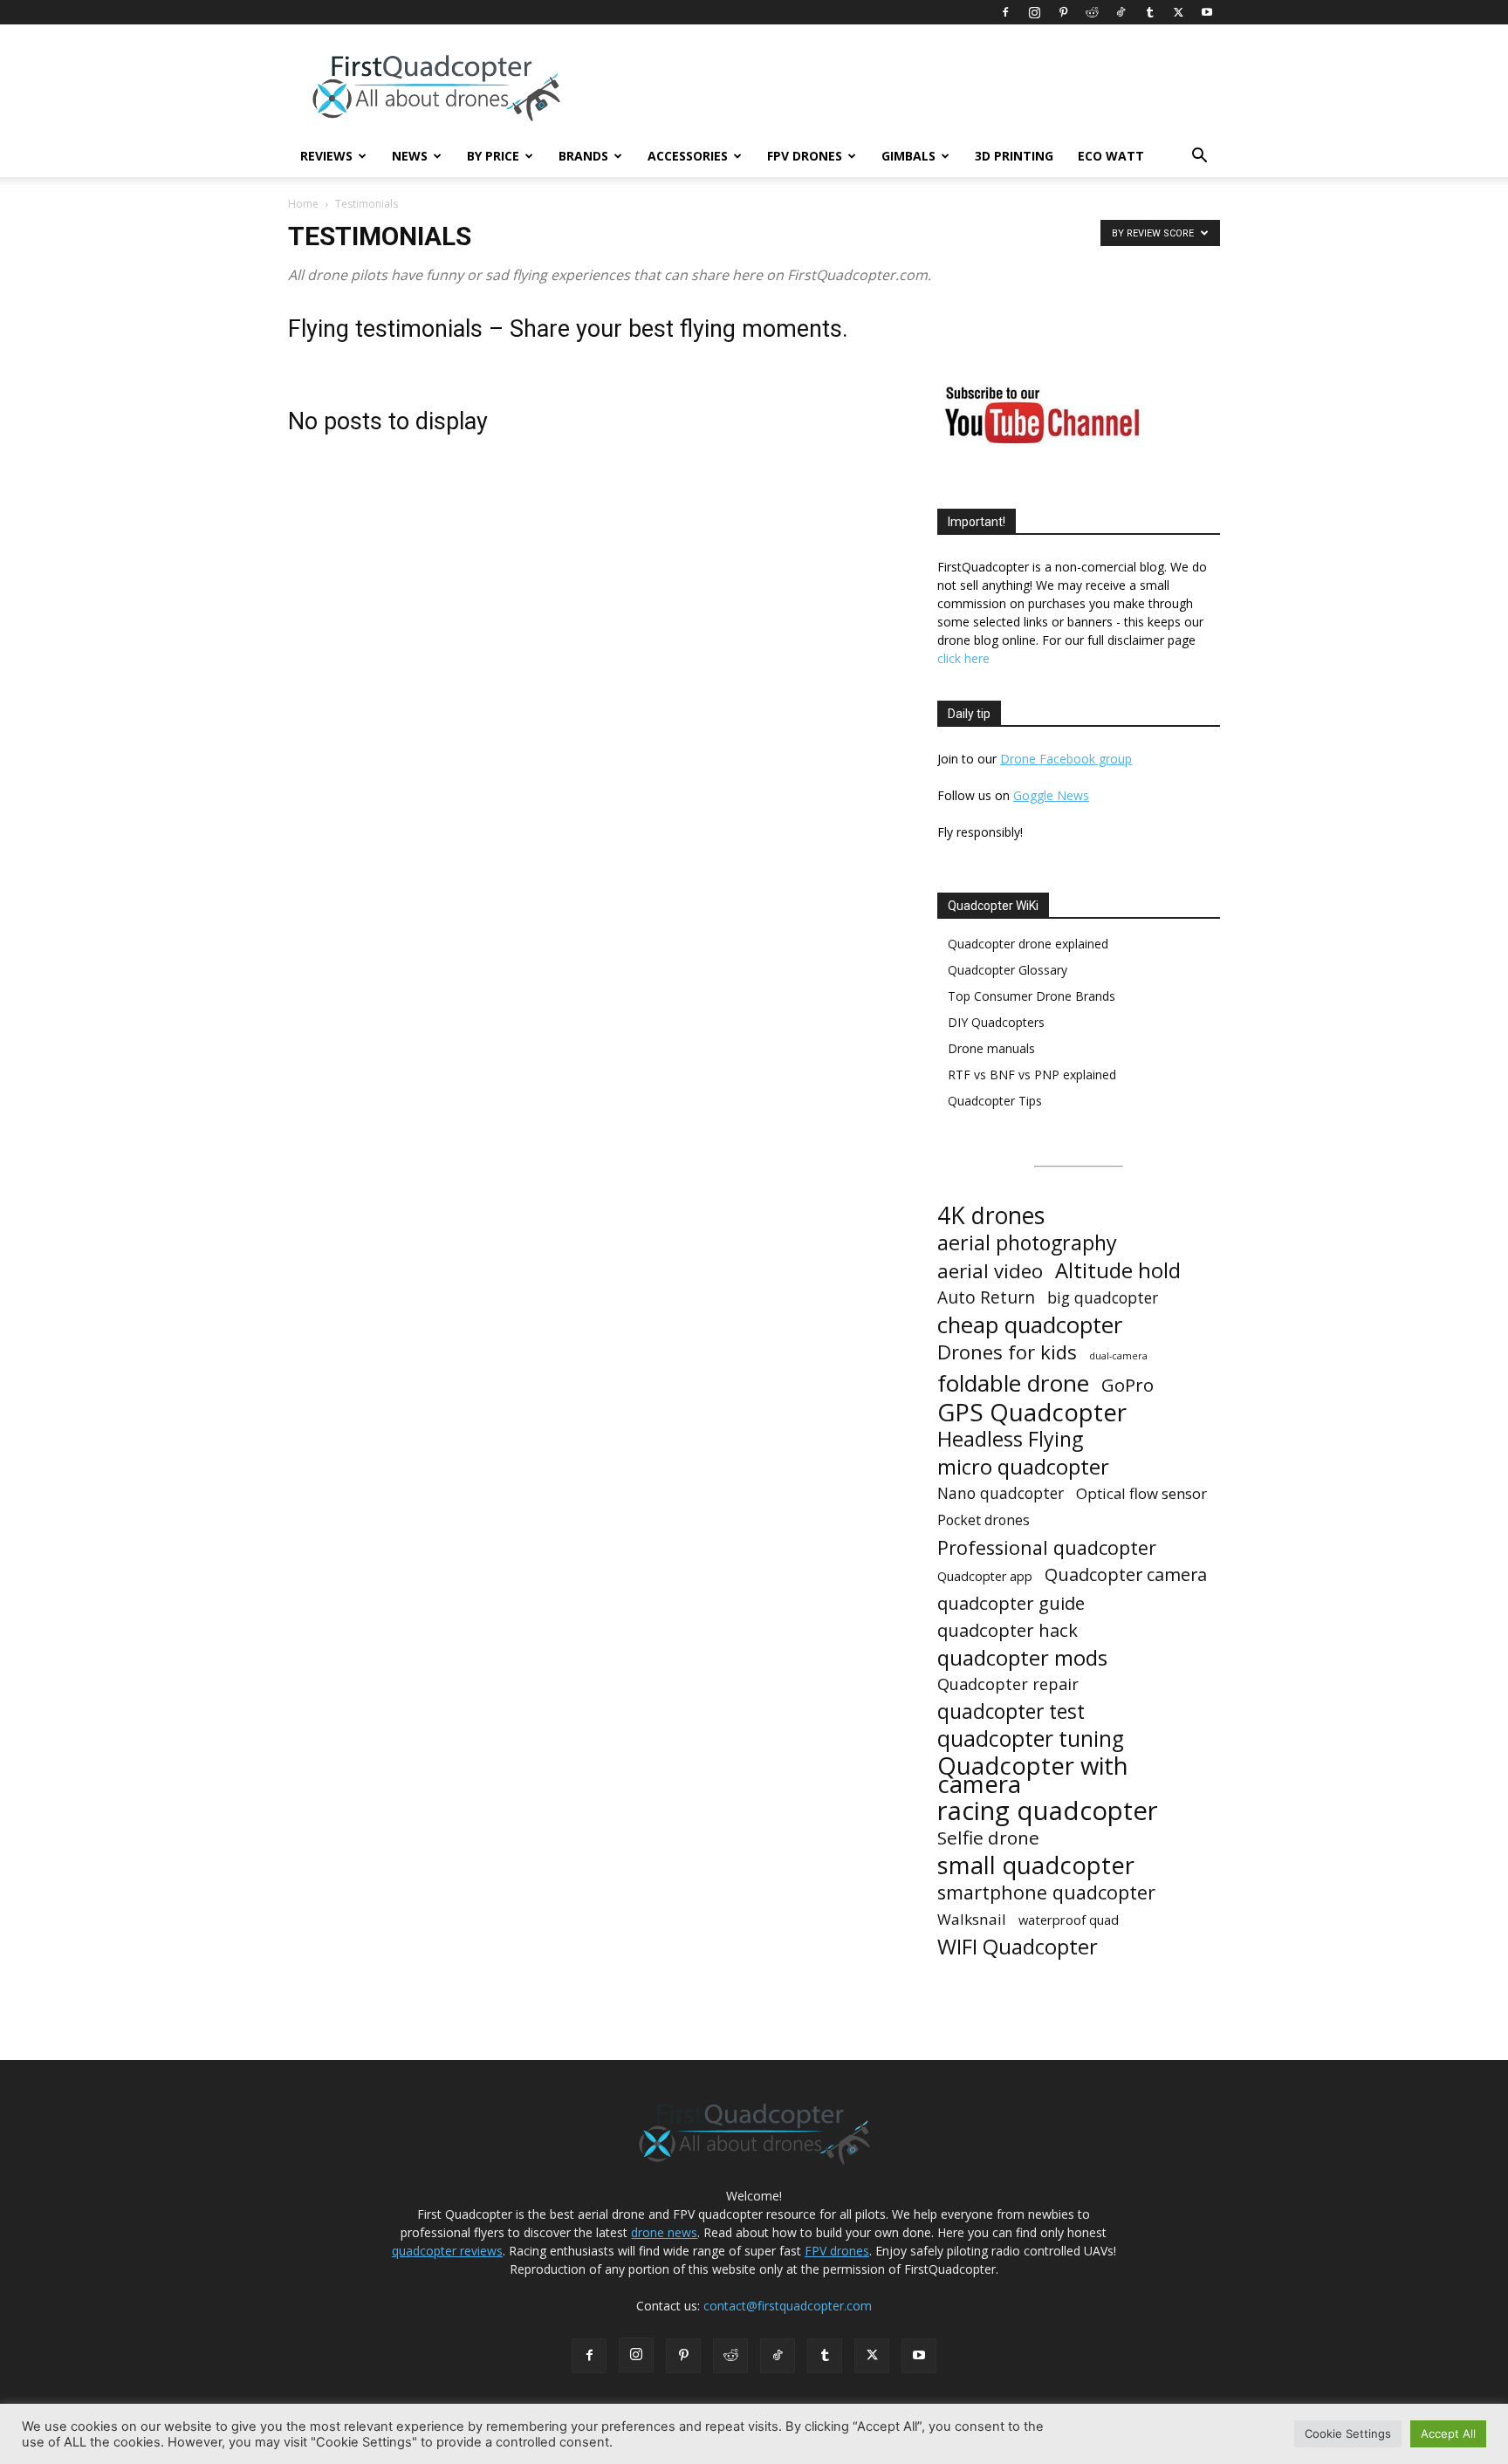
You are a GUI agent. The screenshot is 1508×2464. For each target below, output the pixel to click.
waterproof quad (1069, 1920)
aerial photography (1027, 1243)
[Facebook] (1005, 12)
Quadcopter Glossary (1008, 970)
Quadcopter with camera (1033, 1775)
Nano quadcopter (1001, 1493)
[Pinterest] (1063, 12)
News (410, 156)
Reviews (326, 156)
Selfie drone (988, 1838)
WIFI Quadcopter (1018, 1947)
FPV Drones (805, 156)
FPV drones (837, 2251)
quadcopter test (1011, 1711)
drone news (664, 2232)
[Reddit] (1092, 12)
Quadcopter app (985, 1576)
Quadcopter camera (1126, 1574)
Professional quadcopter (1047, 1547)
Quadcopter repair (1008, 1684)
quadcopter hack (1008, 1630)
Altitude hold (1118, 1270)
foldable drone (1013, 1383)
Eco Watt (1111, 156)
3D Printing (1014, 156)
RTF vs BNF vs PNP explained (1032, 1075)
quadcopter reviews (447, 2251)
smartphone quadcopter (1046, 1892)
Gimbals (908, 156)
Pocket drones (984, 1520)
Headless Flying (1010, 1439)
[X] (1178, 12)
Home (303, 204)
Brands (583, 156)
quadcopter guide (1011, 1603)
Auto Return (986, 1298)
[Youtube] (1207, 12)
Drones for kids (1007, 1352)
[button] (1199, 157)
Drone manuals (991, 1048)
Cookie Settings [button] (1348, 2433)
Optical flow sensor (1141, 1493)
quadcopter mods (1022, 1657)
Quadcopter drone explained (1028, 944)
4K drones (991, 1216)
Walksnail (972, 1919)
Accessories (688, 156)
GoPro (1128, 1385)
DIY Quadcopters (996, 1022)
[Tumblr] (1149, 12)
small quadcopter (1036, 1865)
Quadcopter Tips (995, 1101)
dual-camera (1118, 1356)
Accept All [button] (1448, 2433)
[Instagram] (1034, 12)
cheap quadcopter (1030, 1325)
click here (963, 658)
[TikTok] (1121, 12)
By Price (493, 156)
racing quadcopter (1048, 1811)
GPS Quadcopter (1032, 1412)
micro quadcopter (1023, 1466)
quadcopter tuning (1031, 1738)
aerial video (990, 1271)
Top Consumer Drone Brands (1032, 996)
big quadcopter (1103, 1298)
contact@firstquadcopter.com (788, 2306)
